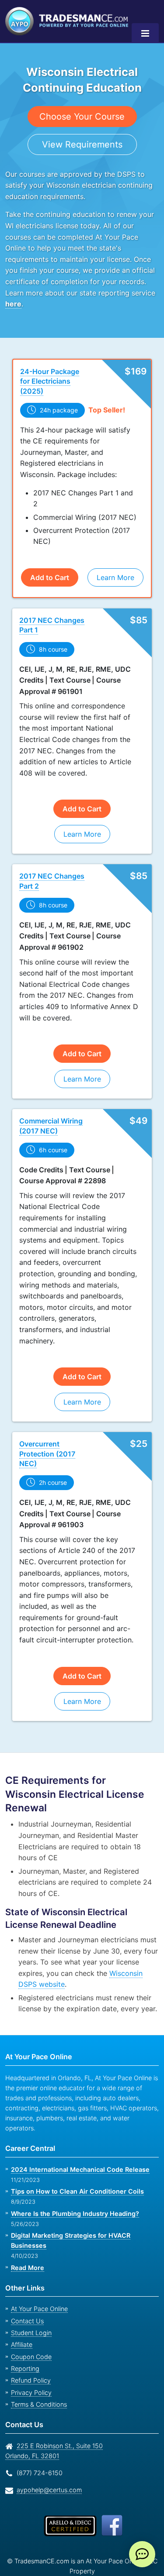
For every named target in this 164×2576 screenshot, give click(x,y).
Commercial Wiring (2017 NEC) (51, 1105)
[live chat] (142, 2554)
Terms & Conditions (38, 2360)
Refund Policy (29, 2336)
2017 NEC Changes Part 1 (50, 604)
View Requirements (82, 144)
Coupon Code (30, 2312)
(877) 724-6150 (38, 2428)
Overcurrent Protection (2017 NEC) (47, 1433)
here (13, 304)
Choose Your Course (82, 116)
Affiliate (21, 2300)
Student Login (30, 2288)
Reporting (24, 2324)
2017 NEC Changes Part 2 (50, 860)
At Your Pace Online (38, 2264)
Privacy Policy (29, 2348)
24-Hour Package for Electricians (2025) (54, 376)
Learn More (115, 556)
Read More (27, 2223)
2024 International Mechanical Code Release (77, 2124)
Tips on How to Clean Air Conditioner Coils (75, 2147)
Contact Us (26, 2276)
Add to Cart (50, 556)
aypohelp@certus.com (47, 2445)
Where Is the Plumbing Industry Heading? (73, 2169)
